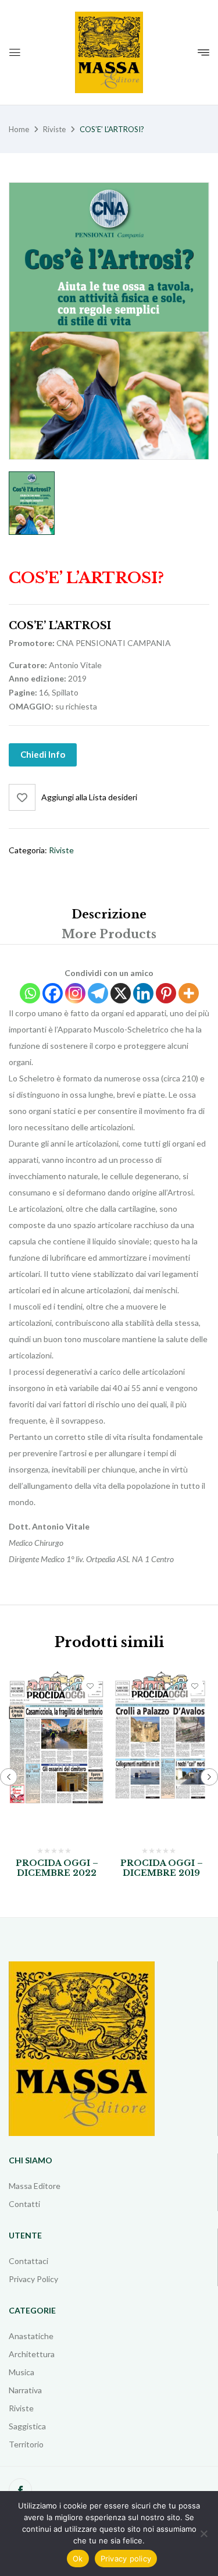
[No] (203, 2534)
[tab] (109, 914)
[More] (189, 993)
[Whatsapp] (30, 993)
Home (19, 129)
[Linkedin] (143, 993)
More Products (109, 934)
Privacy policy (126, 2559)
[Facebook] (53, 993)
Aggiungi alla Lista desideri (89, 797)
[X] (121, 993)
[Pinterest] (166, 993)
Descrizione (109, 914)
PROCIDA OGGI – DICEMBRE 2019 (162, 1868)
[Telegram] (98, 993)
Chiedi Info (43, 754)
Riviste (54, 129)
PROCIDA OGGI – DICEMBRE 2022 (57, 1868)
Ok (78, 2559)
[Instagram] (75, 993)
